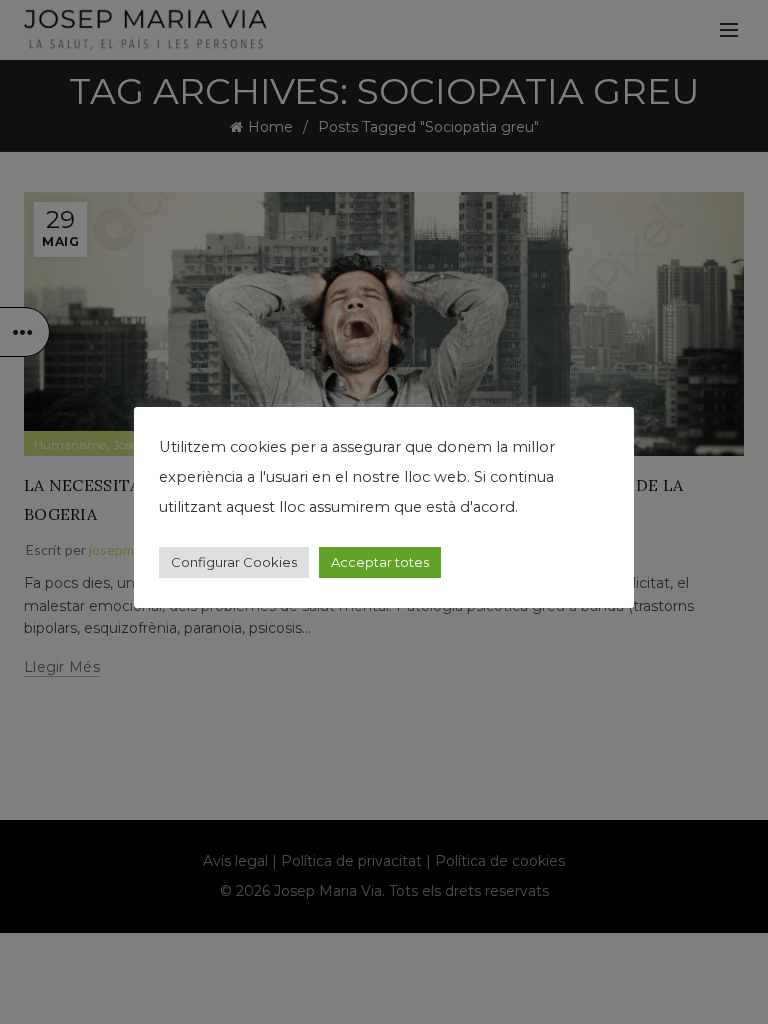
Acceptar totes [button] (380, 562)
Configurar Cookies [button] (234, 562)
